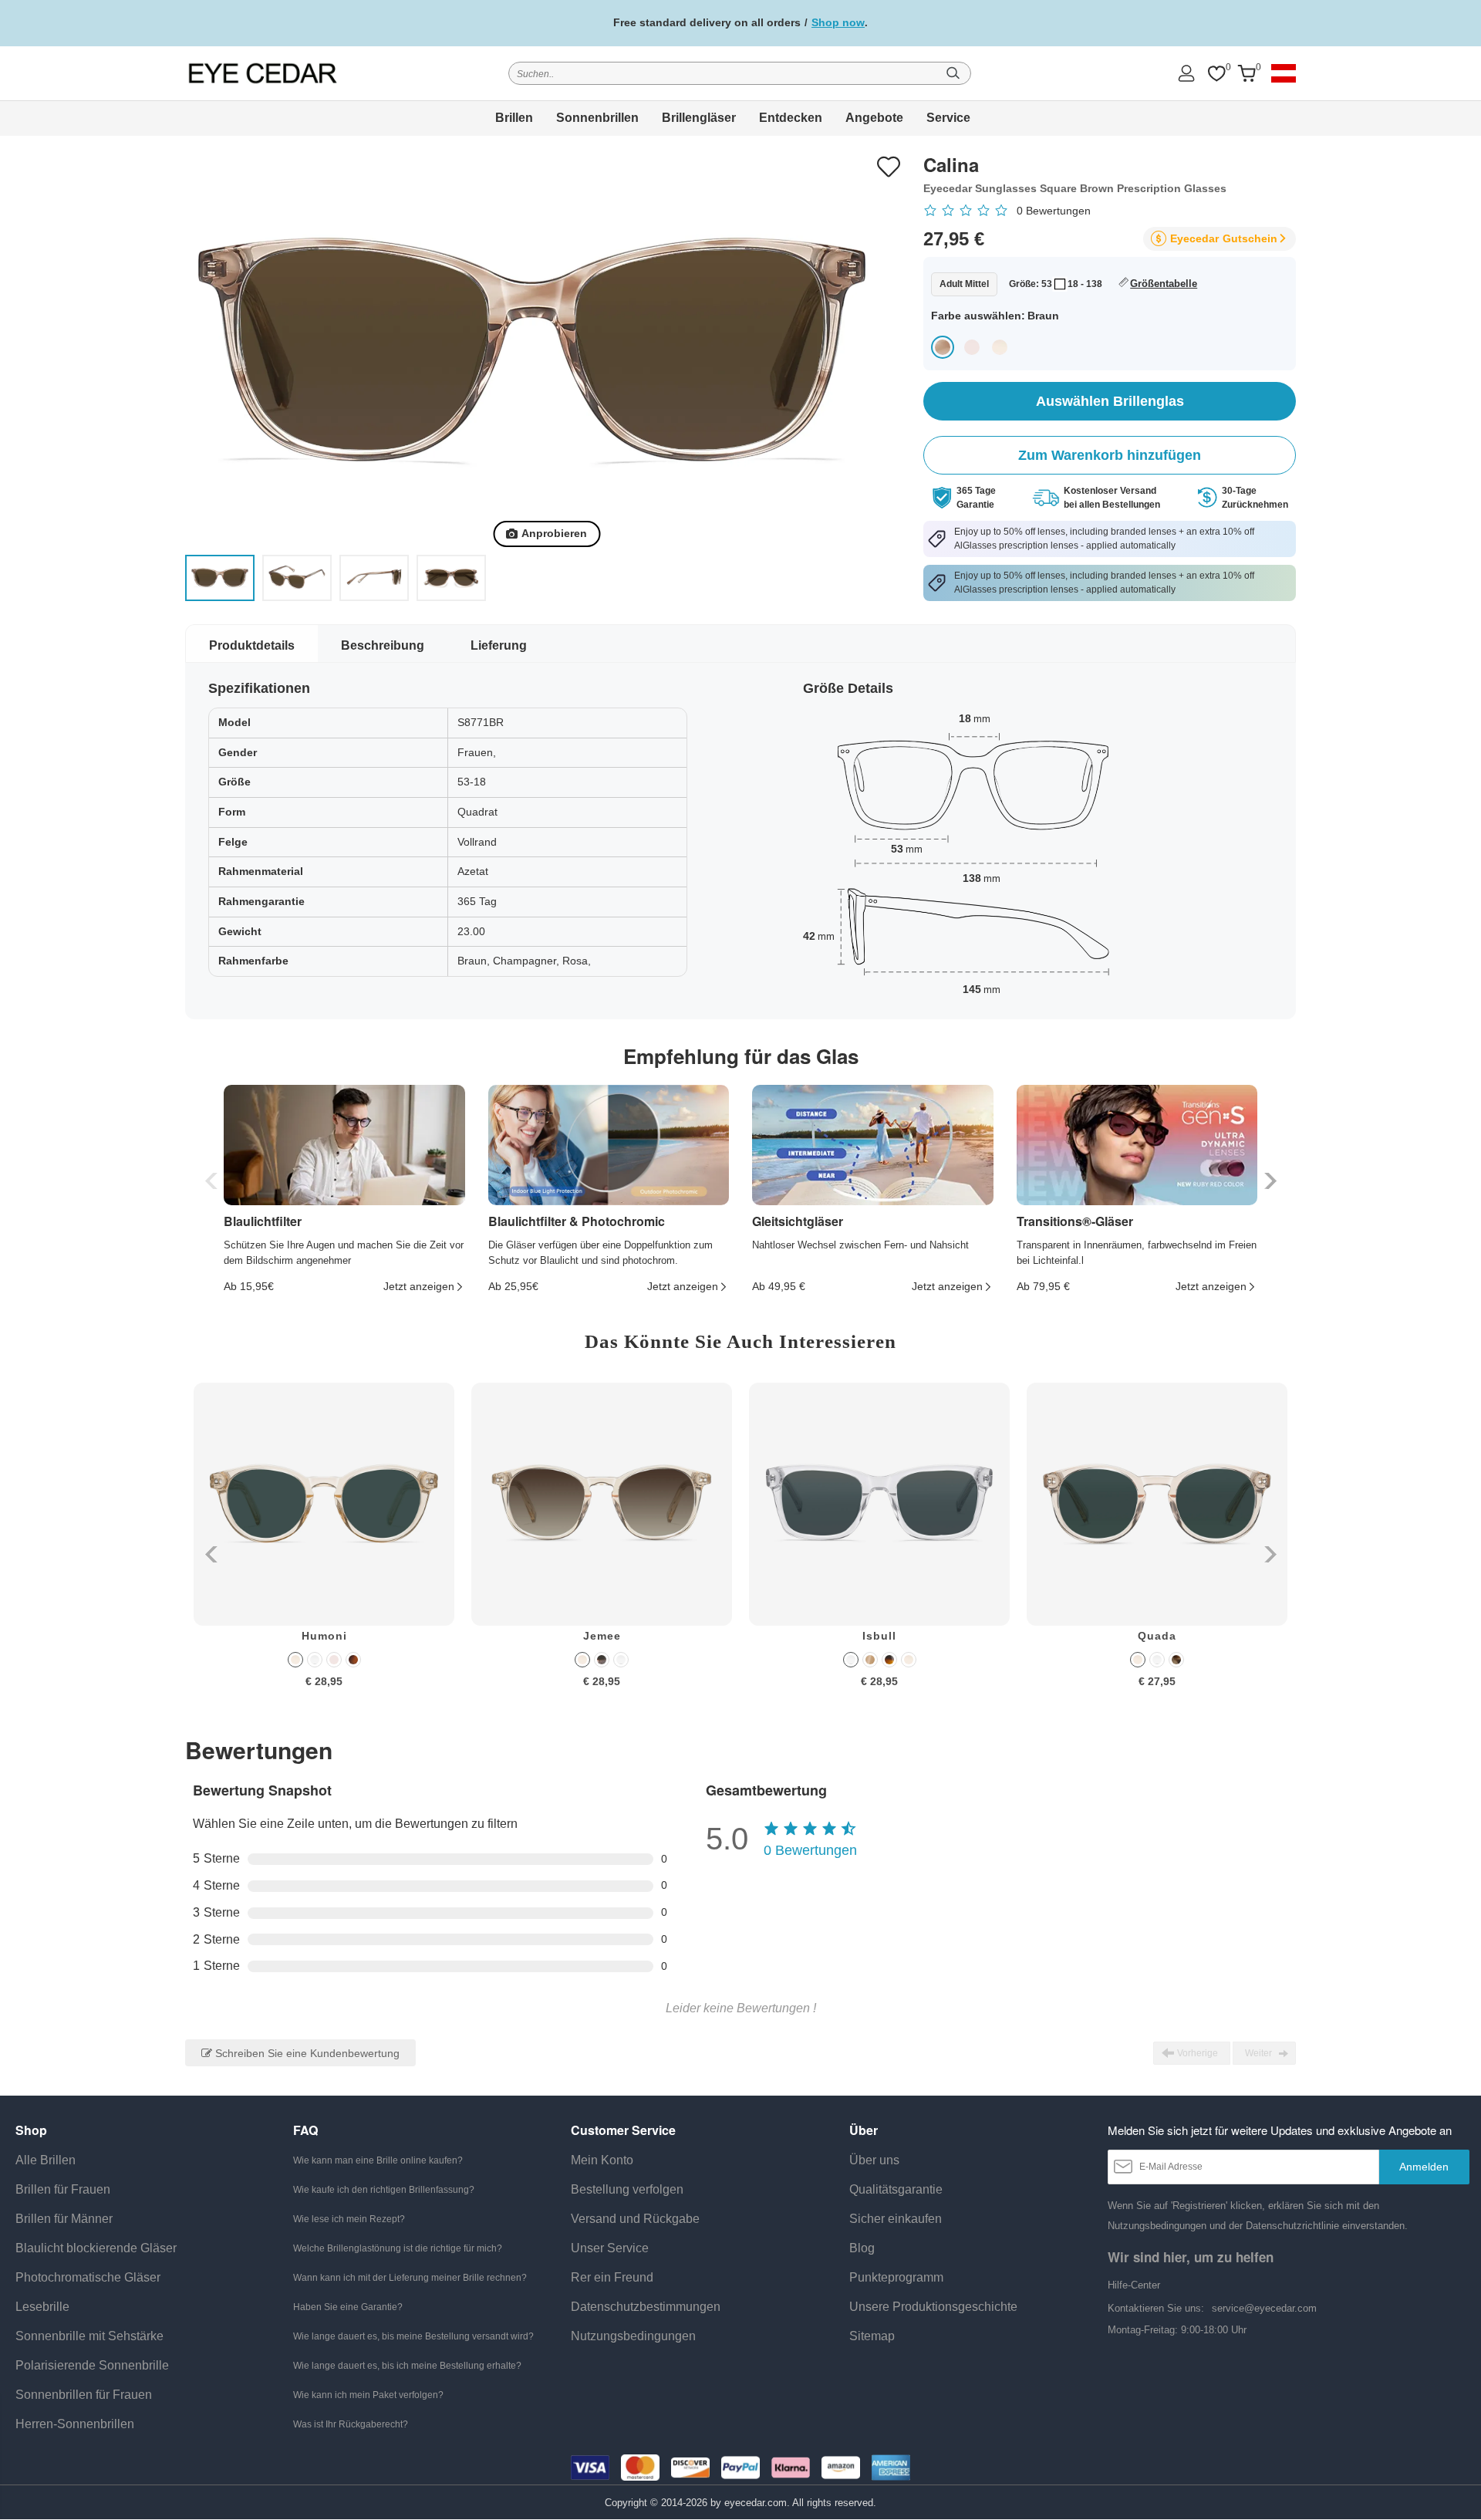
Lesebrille (42, 2307)
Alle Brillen (46, 2160)
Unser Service (610, 2248)
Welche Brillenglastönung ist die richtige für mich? (398, 2248)
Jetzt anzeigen (419, 1286)
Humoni (324, 1636)
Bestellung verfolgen (627, 2189)
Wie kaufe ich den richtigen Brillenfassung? (384, 2190)
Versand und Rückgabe (635, 2219)
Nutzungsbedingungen (633, 2336)
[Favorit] (1216, 74)
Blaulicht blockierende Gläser (96, 2248)
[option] (324, 1547)
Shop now (838, 22)
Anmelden (1424, 2167)
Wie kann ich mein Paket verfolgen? (368, 2395)
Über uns (874, 2160)
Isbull (879, 1636)
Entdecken (791, 118)
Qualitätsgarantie (896, 2189)
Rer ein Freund (612, 2277)
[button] (1268, 1181)
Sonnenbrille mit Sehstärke (89, 2336)
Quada (1157, 1636)
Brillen (514, 118)
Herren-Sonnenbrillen (75, 2424)
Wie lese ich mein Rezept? (349, 2219)
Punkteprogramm (896, 2277)
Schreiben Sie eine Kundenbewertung (306, 2053)
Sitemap (872, 2336)
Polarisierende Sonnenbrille (92, 2365)
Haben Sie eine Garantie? (348, 2307)
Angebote (874, 118)
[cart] (1247, 74)
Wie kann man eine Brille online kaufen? (378, 2160)
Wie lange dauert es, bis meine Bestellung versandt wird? (413, 2336)
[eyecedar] (263, 73)
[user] (1186, 73)
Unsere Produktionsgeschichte (933, 2307)
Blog (862, 2248)
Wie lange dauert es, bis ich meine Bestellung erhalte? (407, 2366)
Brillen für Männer (64, 2219)
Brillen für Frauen (63, 2189)
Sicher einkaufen (896, 2219)
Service (948, 118)
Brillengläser (699, 118)
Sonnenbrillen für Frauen (84, 2395)
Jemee (602, 1636)
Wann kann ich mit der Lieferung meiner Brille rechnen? (410, 2278)
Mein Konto (602, 2160)
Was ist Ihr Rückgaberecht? (351, 2424)
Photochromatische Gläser (88, 2277)
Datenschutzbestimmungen (646, 2307)
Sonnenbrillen (597, 118)
